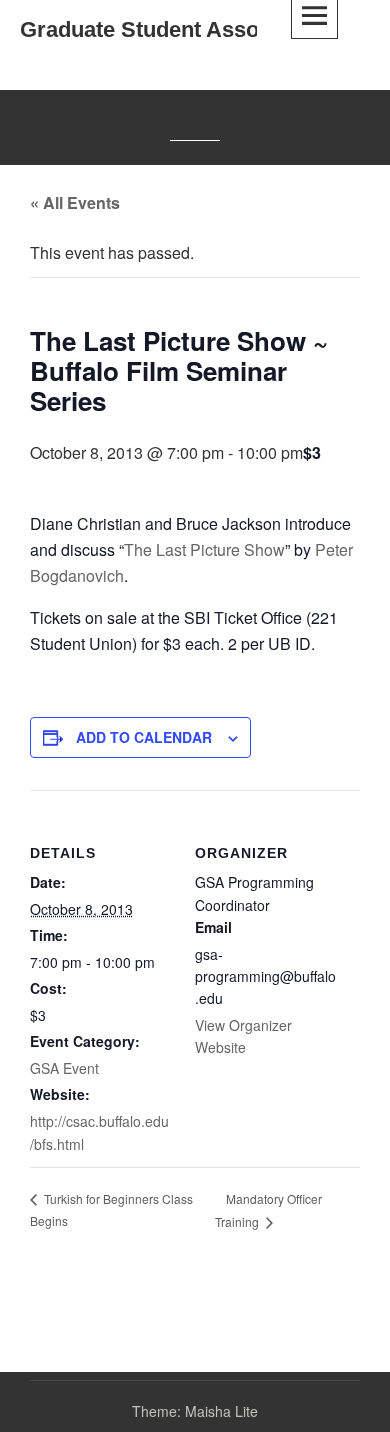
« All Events (75, 202)
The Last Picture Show (204, 549)
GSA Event (64, 1068)
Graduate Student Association (174, 29)
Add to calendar (144, 737)
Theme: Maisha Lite (195, 1411)
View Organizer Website (243, 1036)
